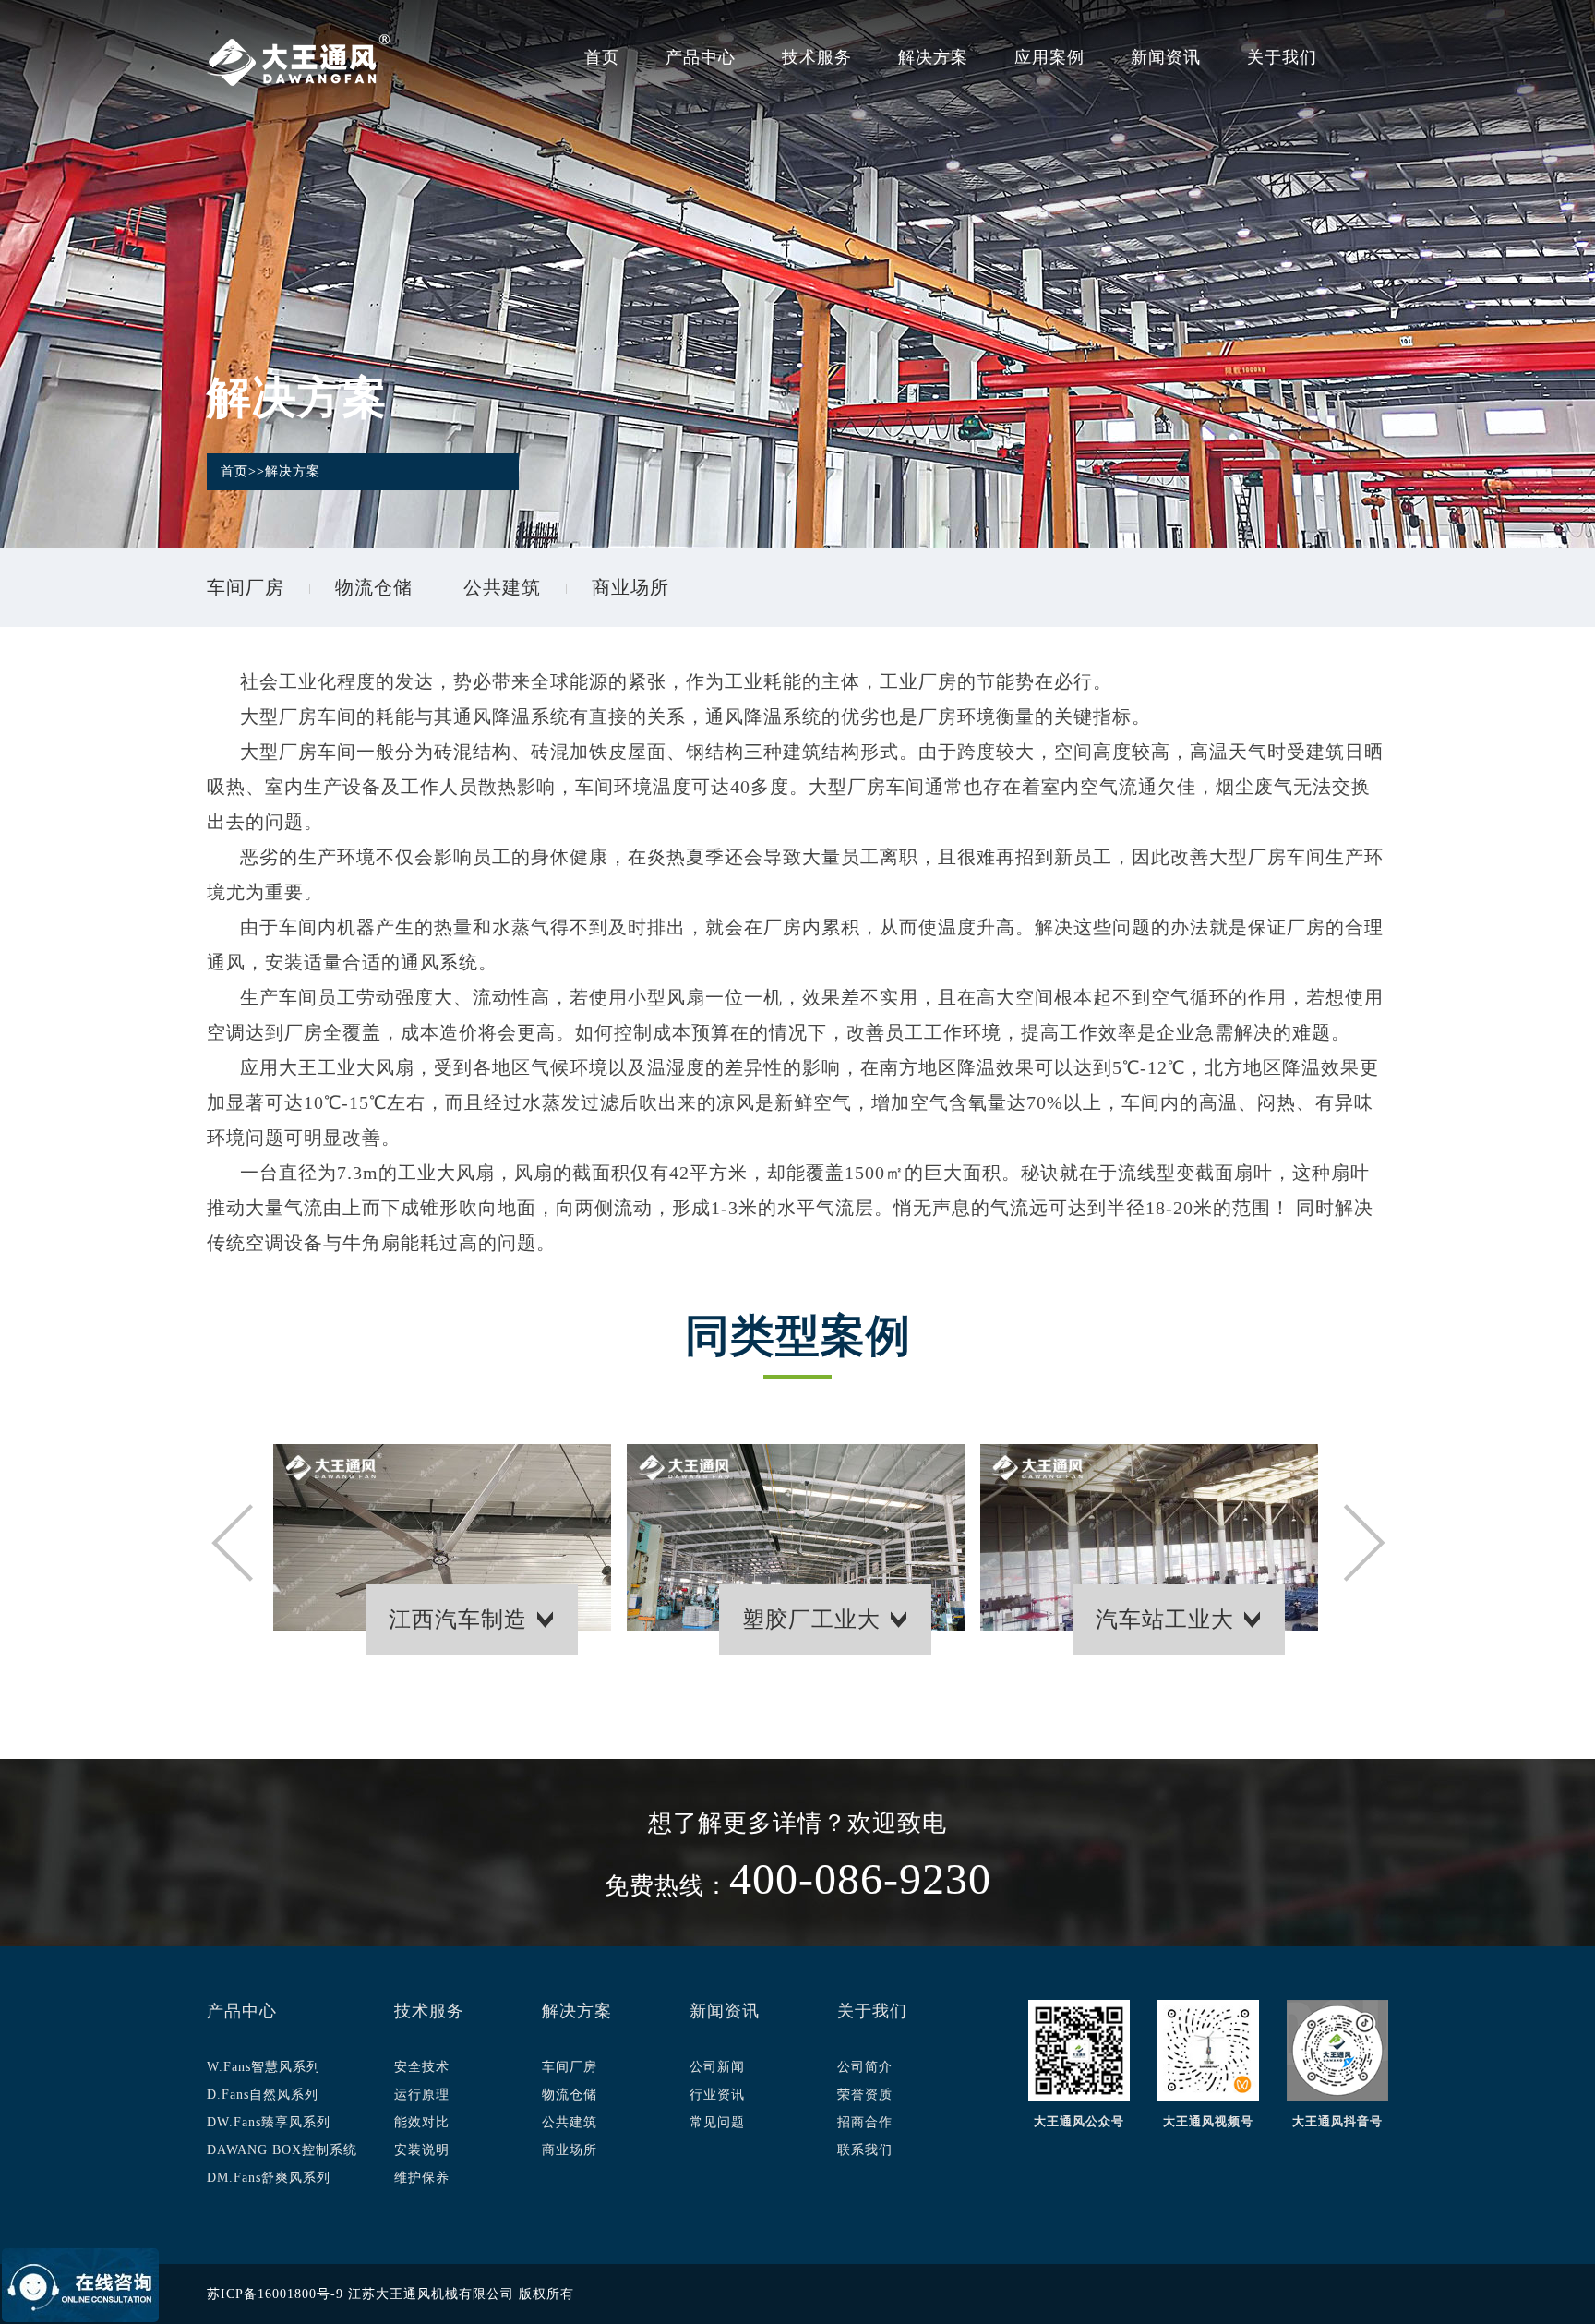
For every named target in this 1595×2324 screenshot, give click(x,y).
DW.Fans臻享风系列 (269, 2122)
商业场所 (630, 587)
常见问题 (717, 2122)
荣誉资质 (865, 2095)
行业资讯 (717, 2095)
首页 (602, 57)
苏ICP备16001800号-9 (275, 2294)
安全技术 (422, 2067)
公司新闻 (717, 2067)
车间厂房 (246, 587)
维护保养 (422, 2178)
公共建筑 (502, 587)
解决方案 (933, 57)
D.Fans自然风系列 (263, 2095)
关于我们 (1282, 57)
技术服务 (817, 57)
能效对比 (422, 2122)
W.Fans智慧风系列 (264, 2067)
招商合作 (865, 2122)
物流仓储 (374, 587)
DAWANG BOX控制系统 (282, 2150)
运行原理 (422, 2095)
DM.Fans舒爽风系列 (269, 2178)
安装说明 (422, 2150)
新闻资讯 (1166, 57)
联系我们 (865, 2150)
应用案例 (1049, 57)
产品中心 (701, 57)
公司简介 (865, 2067)
